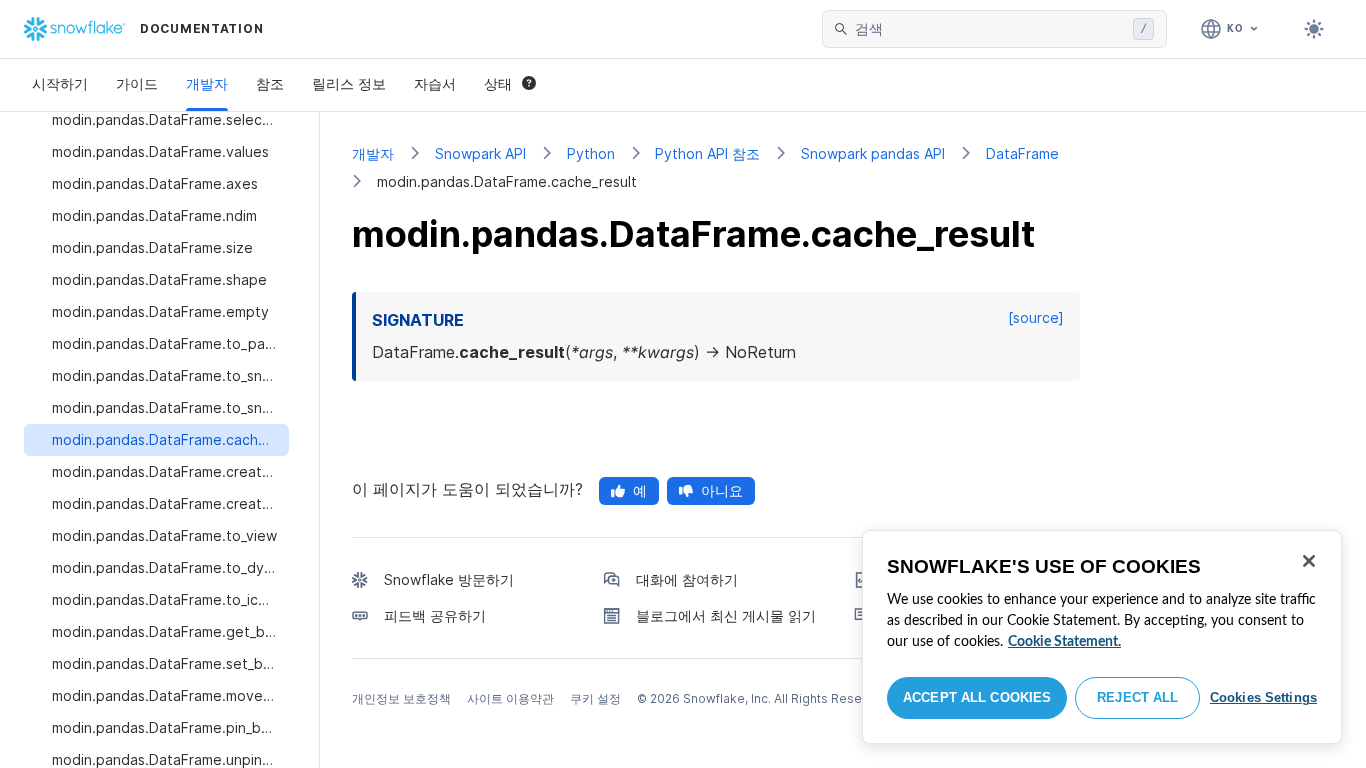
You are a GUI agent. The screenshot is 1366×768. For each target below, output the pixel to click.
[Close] (1309, 561)
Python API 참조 (707, 153)
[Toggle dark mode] (1314, 29)
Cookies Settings (1263, 697)
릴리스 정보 (349, 83)
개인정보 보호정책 (401, 698)
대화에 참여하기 (687, 579)
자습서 (435, 83)
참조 (270, 83)
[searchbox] (990, 29)
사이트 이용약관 (510, 698)
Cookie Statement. (1064, 642)
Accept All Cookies (977, 697)
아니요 (722, 490)
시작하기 (60, 83)
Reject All (1137, 697)
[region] (1102, 637)
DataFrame (1022, 153)
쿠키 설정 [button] (595, 698)
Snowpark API (480, 153)
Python (591, 153)
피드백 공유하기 (435, 615)
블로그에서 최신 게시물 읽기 (726, 615)
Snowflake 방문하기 (449, 579)
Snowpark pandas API (873, 153)
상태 (498, 83)
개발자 (207, 83)
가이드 (137, 83)
